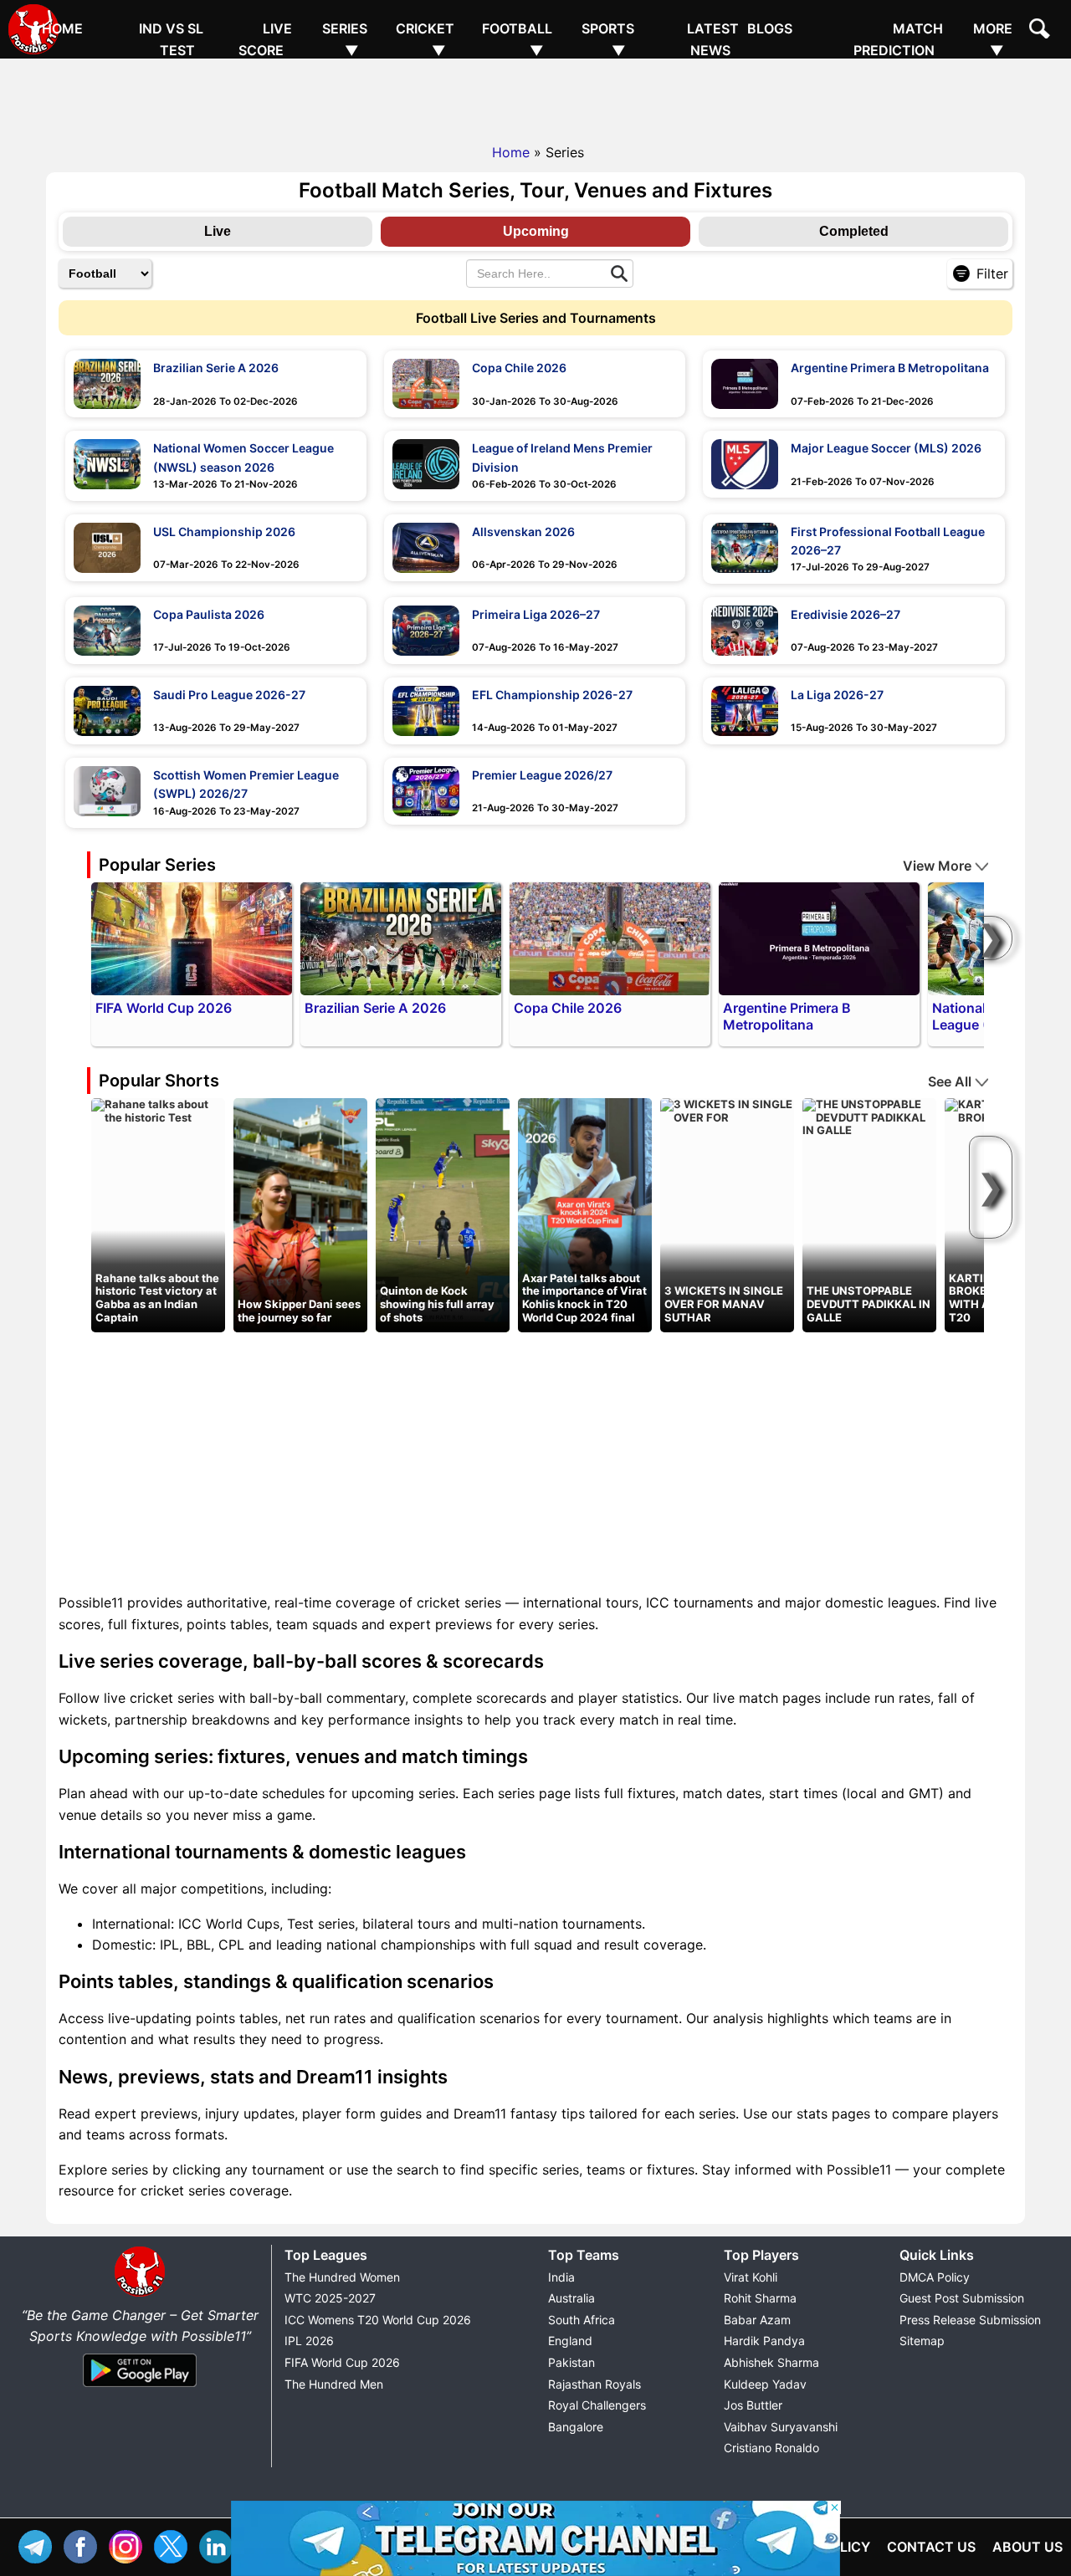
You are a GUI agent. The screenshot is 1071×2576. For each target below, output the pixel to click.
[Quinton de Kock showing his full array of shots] (443, 1214)
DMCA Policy (935, 2277)
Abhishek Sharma (771, 2362)
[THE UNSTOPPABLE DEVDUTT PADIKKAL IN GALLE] (869, 1117)
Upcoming (536, 231)
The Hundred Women (342, 2277)
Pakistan (571, 2362)
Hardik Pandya (764, 2341)
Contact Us (931, 2547)
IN (220, 2545)
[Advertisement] (535, 96)
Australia (571, 2298)
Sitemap (922, 2341)
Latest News (713, 39)
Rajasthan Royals (594, 2384)
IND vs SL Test (171, 39)
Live (218, 231)
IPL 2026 (309, 2341)
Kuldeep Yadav (765, 2384)
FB (85, 2545)
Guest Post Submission (962, 2298)
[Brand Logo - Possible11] (140, 2293)
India (561, 2277)
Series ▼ (345, 39)
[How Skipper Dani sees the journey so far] (300, 1214)
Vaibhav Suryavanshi (781, 2427)
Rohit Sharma (760, 2298)
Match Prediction (898, 39)
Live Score (265, 39)
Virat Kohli (751, 2277)
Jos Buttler (753, 2405)
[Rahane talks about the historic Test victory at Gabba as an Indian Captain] (158, 1110)
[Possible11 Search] (1042, 31)
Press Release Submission (970, 2320)
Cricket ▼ (425, 39)
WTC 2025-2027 (330, 2298)
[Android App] (140, 2388)
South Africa (582, 2320)
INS (130, 2545)
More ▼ (993, 39)
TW (175, 2545)
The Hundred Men (334, 2384)
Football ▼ (517, 39)
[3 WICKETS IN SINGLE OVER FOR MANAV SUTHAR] (727, 1110)
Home (62, 28)
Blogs (770, 28)
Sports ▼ (608, 39)
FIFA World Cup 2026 (342, 2362)
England (570, 2341)
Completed (854, 231)
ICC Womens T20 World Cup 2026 (378, 2320)
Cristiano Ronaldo (771, 2448)
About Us (1027, 2547)
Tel (39, 2545)
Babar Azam (757, 2320)
